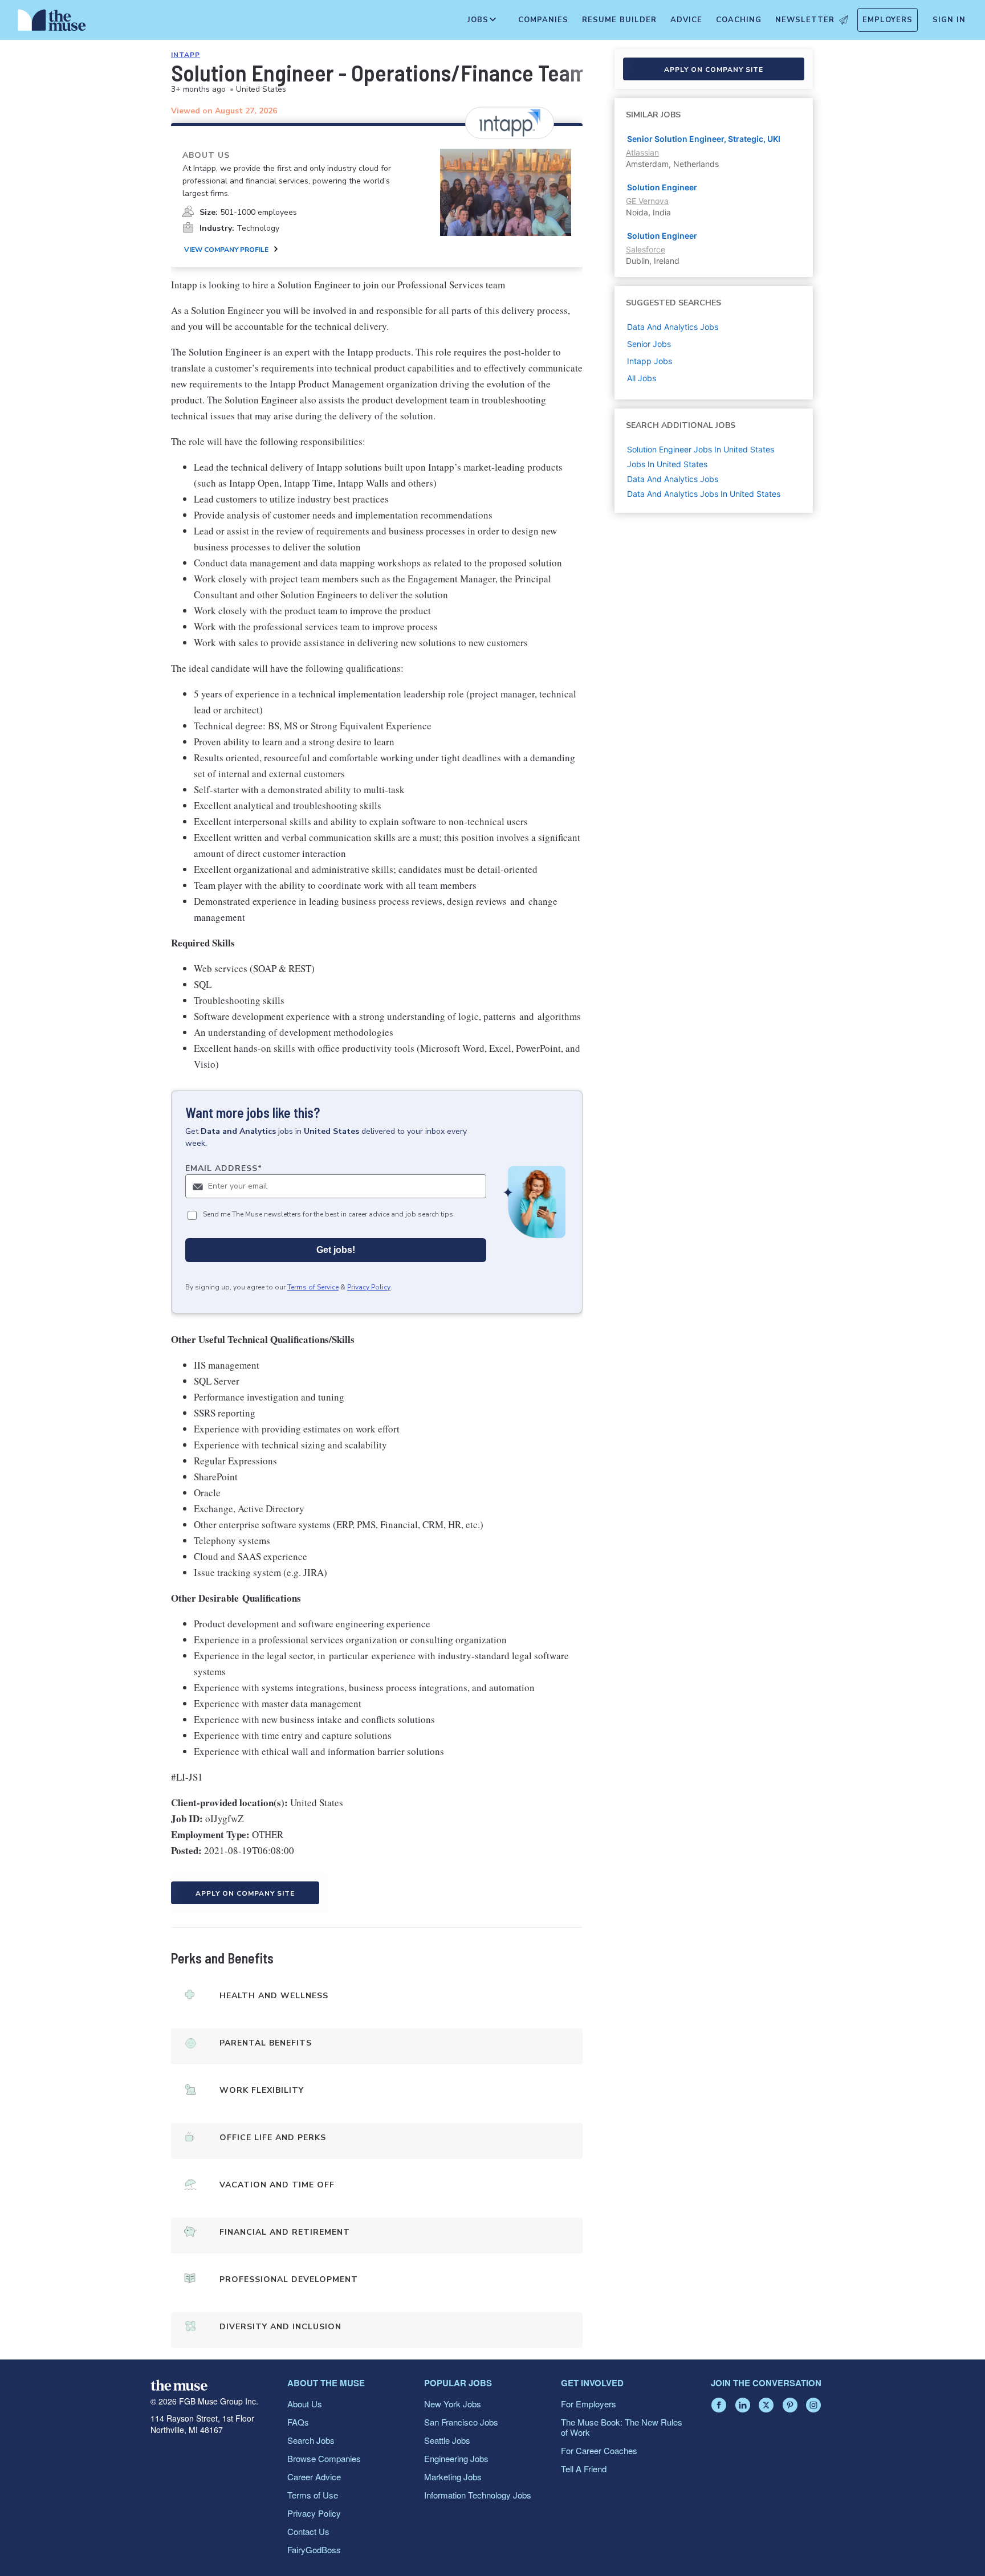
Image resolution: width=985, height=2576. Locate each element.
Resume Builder (619, 20)
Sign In (949, 20)
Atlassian (642, 152)
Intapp (186, 55)
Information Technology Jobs (478, 2495)
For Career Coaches (599, 2450)
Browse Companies (324, 2458)
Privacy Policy (369, 1287)
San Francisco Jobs (461, 2422)
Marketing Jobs (453, 2477)
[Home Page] (52, 23)
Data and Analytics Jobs (673, 479)
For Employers (589, 2404)
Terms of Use (313, 2495)
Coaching (739, 20)
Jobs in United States (667, 464)
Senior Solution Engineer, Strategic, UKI (704, 139)
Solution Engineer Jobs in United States (701, 449)
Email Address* (224, 1168)
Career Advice (314, 2477)
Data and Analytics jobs (673, 327)
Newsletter (805, 20)
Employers (888, 20)
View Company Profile (226, 250)
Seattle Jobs (447, 2440)
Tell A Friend (584, 2469)
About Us (305, 2404)
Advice (686, 20)
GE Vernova (647, 201)
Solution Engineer (662, 187)
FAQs (298, 2422)
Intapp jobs (650, 361)
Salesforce (646, 249)
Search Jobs (311, 2440)
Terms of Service (313, 1287)
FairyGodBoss (314, 2550)
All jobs (642, 378)
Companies (543, 20)
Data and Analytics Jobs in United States (704, 494)
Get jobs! (336, 1250)
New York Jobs (453, 2404)
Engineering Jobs (456, 2458)
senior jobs (649, 344)
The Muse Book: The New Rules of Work (622, 2427)
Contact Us (308, 2531)
